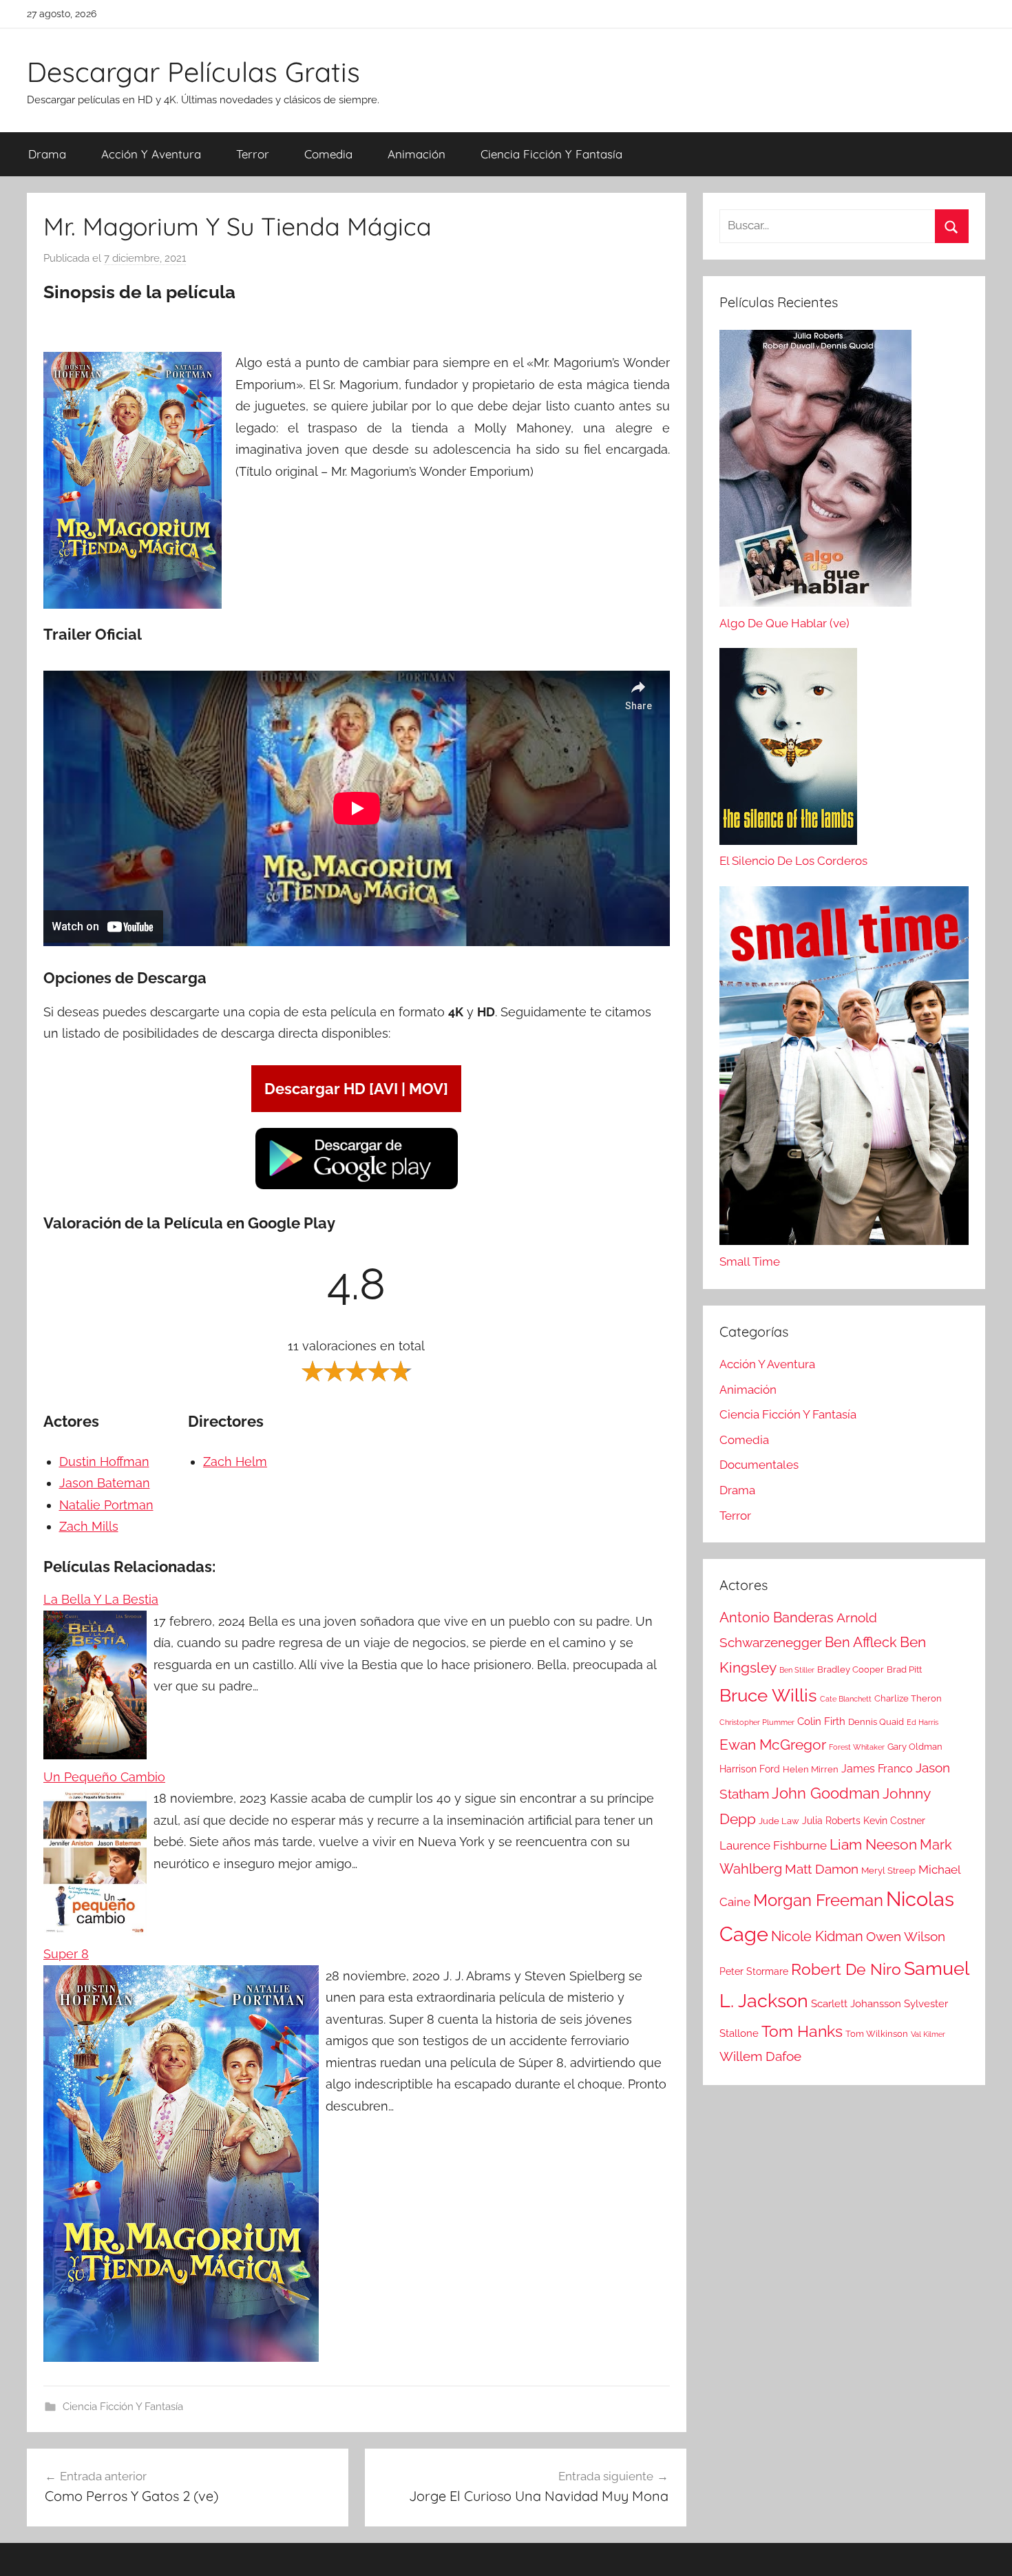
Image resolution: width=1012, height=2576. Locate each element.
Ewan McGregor (773, 1745)
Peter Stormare (754, 1971)
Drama (47, 154)
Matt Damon (822, 1869)
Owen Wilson (906, 1937)
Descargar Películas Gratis (193, 72)
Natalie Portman (106, 1505)
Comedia (328, 154)
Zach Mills (89, 1526)
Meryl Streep (888, 1871)
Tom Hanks (802, 2031)
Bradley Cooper (851, 1669)
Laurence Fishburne (773, 1845)
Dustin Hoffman (104, 1462)
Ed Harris (923, 1722)
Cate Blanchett (846, 1699)
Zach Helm (235, 1462)
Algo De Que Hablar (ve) (784, 623)
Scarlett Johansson (856, 2004)
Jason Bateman (105, 1483)
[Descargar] (357, 1187)
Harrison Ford (750, 1769)
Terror (253, 154)
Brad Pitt (904, 1669)
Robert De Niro (846, 1969)
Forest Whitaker (857, 1747)
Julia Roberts (831, 1821)
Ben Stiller (797, 1670)
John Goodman (826, 1793)
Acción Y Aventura (151, 154)
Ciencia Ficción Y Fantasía (551, 154)
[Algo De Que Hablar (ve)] (815, 472)
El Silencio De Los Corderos (793, 861)
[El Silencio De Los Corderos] (788, 750)
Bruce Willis (768, 1695)
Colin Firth (821, 1721)
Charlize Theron (908, 1698)
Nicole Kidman (817, 1936)
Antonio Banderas (777, 1617)
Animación (417, 154)
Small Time (750, 1261)
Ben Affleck (861, 1642)
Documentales (759, 1465)
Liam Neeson (873, 1845)
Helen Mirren (811, 1769)
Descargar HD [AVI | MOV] (356, 1089)
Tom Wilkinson (877, 2034)
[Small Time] (844, 1069)
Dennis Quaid (876, 1722)
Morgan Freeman (818, 1900)
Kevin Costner (894, 1821)
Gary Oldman (915, 1747)
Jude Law (779, 1821)
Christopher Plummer (757, 1722)
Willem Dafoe (760, 2056)
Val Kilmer (928, 2034)
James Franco (877, 1769)
